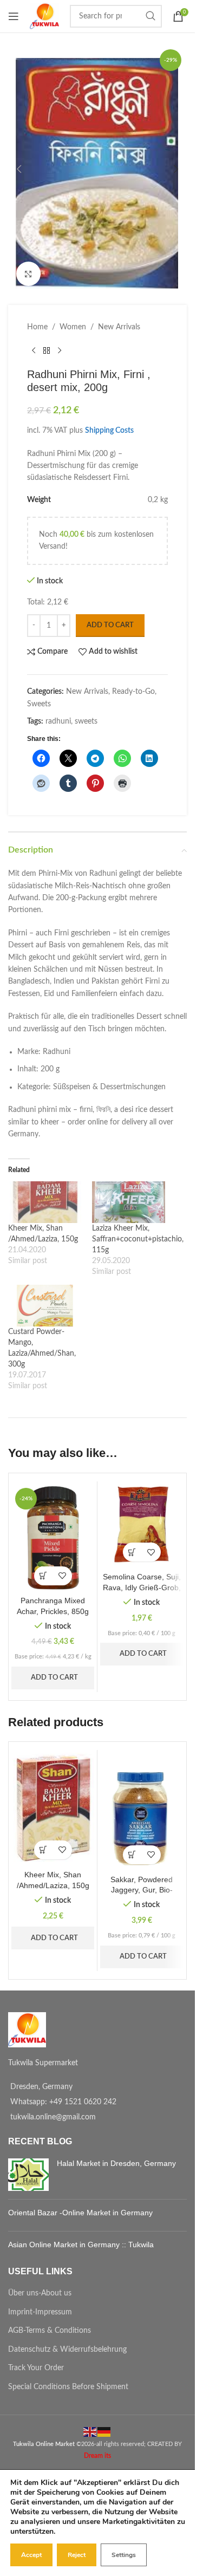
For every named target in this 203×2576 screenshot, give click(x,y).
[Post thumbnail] (28, 2175)
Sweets (39, 704)
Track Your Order (36, 2368)
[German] (104, 2432)
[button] (19, 169)
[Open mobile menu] (14, 16)
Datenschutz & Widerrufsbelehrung (67, 2350)
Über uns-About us (40, 2293)
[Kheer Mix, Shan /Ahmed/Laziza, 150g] (45, 1202)
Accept (31, 2555)
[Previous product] (34, 350)
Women (73, 327)
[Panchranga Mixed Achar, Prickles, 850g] (53, 1537)
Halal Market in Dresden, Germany (116, 2163)
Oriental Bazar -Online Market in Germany (80, 2213)
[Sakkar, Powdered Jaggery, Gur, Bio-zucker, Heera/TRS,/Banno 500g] (142, 1811)
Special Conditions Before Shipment (68, 2387)
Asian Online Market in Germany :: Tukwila (81, 2245)
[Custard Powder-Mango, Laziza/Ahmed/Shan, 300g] (45, 1306)
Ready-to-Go (133, 692)
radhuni (58, 721)
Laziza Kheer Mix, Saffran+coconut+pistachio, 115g (138, 1239)
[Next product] (60, 350)
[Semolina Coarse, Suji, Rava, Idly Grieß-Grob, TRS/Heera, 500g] (142, 1526)
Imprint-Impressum (40, 2312)
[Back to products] (47, 350)
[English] (90, 2432)
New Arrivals (119, 327)
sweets (86, 721)
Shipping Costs (109, 431)
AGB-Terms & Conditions (50, 2331)
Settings (124, 2555)
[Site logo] (44, 16)
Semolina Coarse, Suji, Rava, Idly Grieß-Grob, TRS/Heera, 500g (142, 1587)
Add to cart (110, 625)
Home (37, 327)
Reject (77, 2555)
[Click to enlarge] (28, 274)
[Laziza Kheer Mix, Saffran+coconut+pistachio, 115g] (129, 1202)
